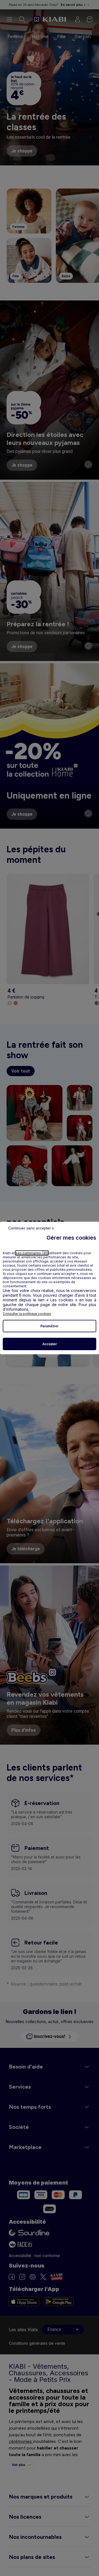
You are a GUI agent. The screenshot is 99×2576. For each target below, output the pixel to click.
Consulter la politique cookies (27, 1314)
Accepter (50, 1344)
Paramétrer (50, 1326)
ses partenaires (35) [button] (32, 1253)
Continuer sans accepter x (31, 1228)
